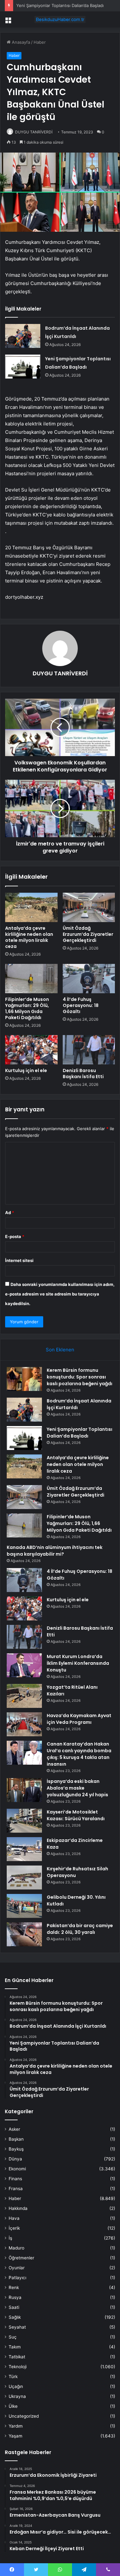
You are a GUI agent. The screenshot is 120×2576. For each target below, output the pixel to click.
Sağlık (15, 2317)
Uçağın (16, 2386)
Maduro (16, 2248)
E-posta (15, 1236)
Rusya (15, 2297)
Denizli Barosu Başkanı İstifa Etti (83, 1074)
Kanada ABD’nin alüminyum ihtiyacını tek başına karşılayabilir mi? (55, 1551)
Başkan (16, 2139)
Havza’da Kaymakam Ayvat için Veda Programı (79, 1719)
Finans (15, 2179)
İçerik (14, 2228)
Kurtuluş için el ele (26, 1070)
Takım (15, 2347)
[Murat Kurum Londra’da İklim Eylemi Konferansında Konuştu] (24, 1665)
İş (10, 2238)
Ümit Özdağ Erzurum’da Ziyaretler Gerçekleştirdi (88, 934)
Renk (14, 2287)
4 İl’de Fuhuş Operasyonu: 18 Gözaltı (81, 1005)
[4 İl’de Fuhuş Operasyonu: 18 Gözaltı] (89, 979)
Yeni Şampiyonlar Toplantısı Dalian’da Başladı (60, 5)
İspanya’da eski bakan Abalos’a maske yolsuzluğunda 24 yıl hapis (77, 1788)
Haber (40, 42)
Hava (14, 2218)
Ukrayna (17, 2396)
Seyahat (17, 2327)
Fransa (16, 2189)
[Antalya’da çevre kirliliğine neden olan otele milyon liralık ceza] (31, 907)
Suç (13, 2337)
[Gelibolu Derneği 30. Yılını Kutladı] (24, 1906)
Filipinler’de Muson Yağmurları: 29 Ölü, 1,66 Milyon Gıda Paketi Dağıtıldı (27, 1008)
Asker (14, 2129)
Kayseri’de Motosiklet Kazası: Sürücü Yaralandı (76, 1815)
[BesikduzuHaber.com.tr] (60, 19)
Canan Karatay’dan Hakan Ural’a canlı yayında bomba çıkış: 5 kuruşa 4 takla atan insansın (79, 1754)
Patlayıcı (17, 2278)
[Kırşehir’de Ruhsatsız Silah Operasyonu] (24, 1878)
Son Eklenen (60, 1350)
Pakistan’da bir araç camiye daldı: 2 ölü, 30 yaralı (80, 1929)
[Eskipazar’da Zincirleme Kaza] (24, 1849)
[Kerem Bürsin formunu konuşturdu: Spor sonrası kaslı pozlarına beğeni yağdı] (24, 1379)
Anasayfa (20, 42)
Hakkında (18, 2208)
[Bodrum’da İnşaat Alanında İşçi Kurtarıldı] (23, 336)
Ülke (13, 2406)
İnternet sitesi (19, 1260)
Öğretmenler (21, 2258)
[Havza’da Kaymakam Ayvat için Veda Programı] (24, 1724)
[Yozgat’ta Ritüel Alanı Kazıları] (24, 1696)
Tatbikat (17, 2357)
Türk (13, 2377)
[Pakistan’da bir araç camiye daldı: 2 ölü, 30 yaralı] (24, 1934)
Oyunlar (17, 2268)
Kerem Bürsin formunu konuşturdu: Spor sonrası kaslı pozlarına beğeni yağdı (80, 1377)
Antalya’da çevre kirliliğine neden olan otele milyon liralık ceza (29, 937)
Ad (10, 1213)
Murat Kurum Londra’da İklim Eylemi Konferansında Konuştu (78, 1663)
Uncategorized (24, 2416)
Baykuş (16, 2149)
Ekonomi (17, 2169)
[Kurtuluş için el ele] (31, 1050)
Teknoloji (18, 2367)
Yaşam (16, 2436)
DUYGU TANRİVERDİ (34, 132)
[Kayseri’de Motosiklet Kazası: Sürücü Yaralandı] (24, 1821)
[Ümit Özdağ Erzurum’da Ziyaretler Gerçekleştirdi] (89, 907)
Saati (14, 2307)
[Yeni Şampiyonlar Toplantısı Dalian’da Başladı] (23, 367)
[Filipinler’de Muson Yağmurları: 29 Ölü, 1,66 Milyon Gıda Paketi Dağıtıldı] (31, 979)
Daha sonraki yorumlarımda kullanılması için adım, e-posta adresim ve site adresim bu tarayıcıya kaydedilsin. (60, 1294)
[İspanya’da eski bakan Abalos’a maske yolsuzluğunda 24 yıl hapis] (24, 1790)
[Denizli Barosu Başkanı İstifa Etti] (89, 1050)
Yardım (16, 2426)
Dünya (15, 2159)
